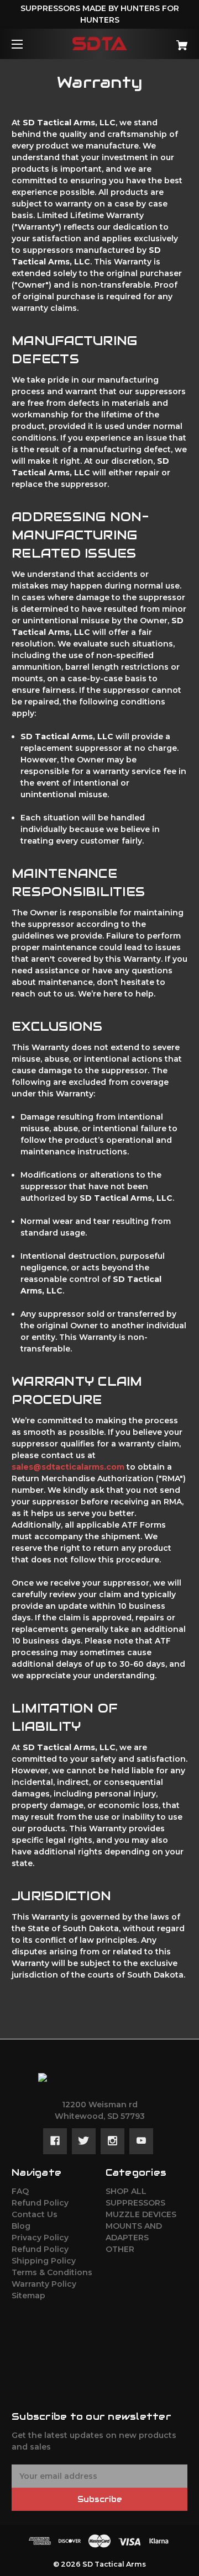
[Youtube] (141, 2141)
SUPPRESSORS (135, 2203)
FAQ (20, 2191)
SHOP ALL (126, 2191)
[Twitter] (84, 2141)
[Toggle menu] (27, 44)
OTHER (120, 2249)
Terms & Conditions (52, 2272)
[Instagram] (112, 2141)
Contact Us (35, 2214)
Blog (21, 2226)
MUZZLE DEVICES (141, 2214)
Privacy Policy (40, 2238)
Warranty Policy (44, 2284)
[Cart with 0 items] (170, 41)
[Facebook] (55, 2141)
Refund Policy (40, 2203)
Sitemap (28, 2296)
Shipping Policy (44, 2261)
